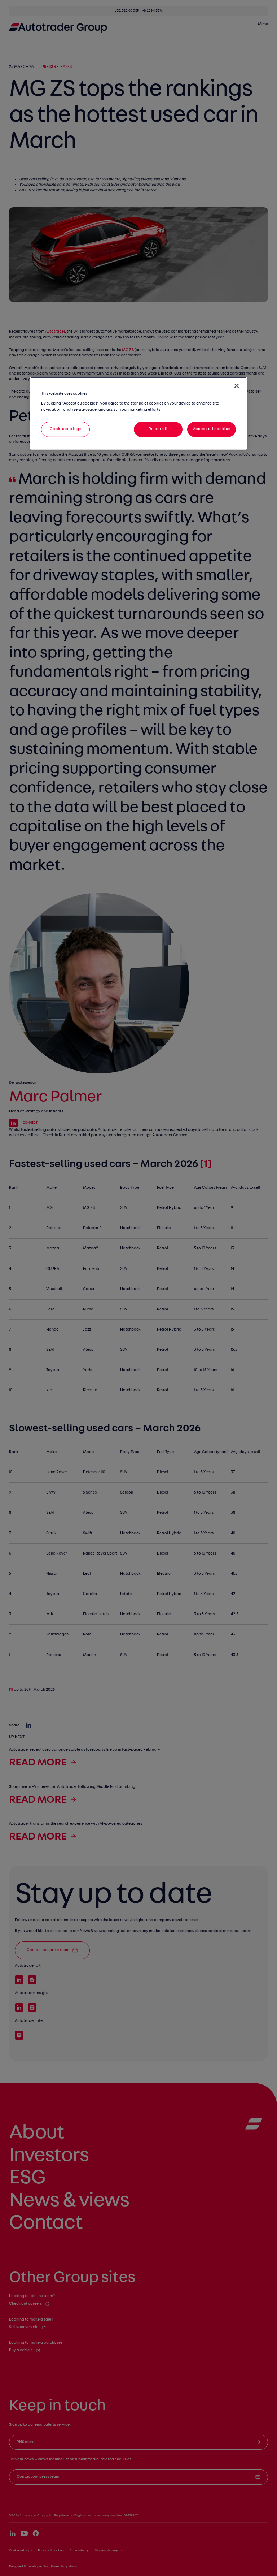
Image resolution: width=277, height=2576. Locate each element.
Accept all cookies (212, 429)
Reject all (158, 429)
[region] (138, 413)
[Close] (237, 386)
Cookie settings (66, 429)
